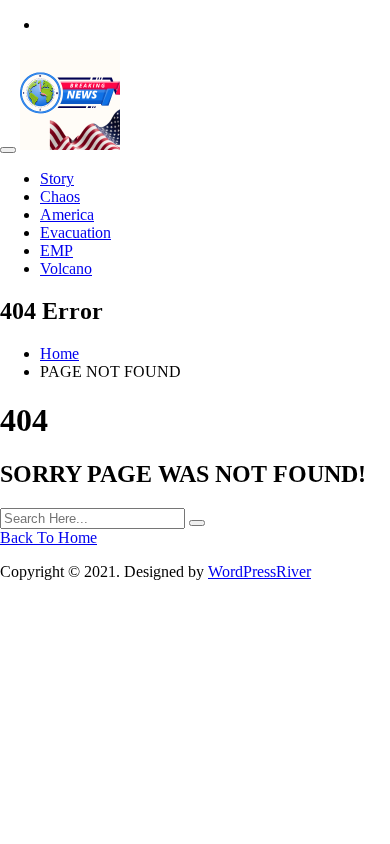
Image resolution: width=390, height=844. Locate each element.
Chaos (60, 196)
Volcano (66, 268)
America (67, 214)
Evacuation (75, 232)
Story (57, 178)
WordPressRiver (259, 571)
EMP (56, 250)
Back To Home (48, 537)
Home (59, 353)
